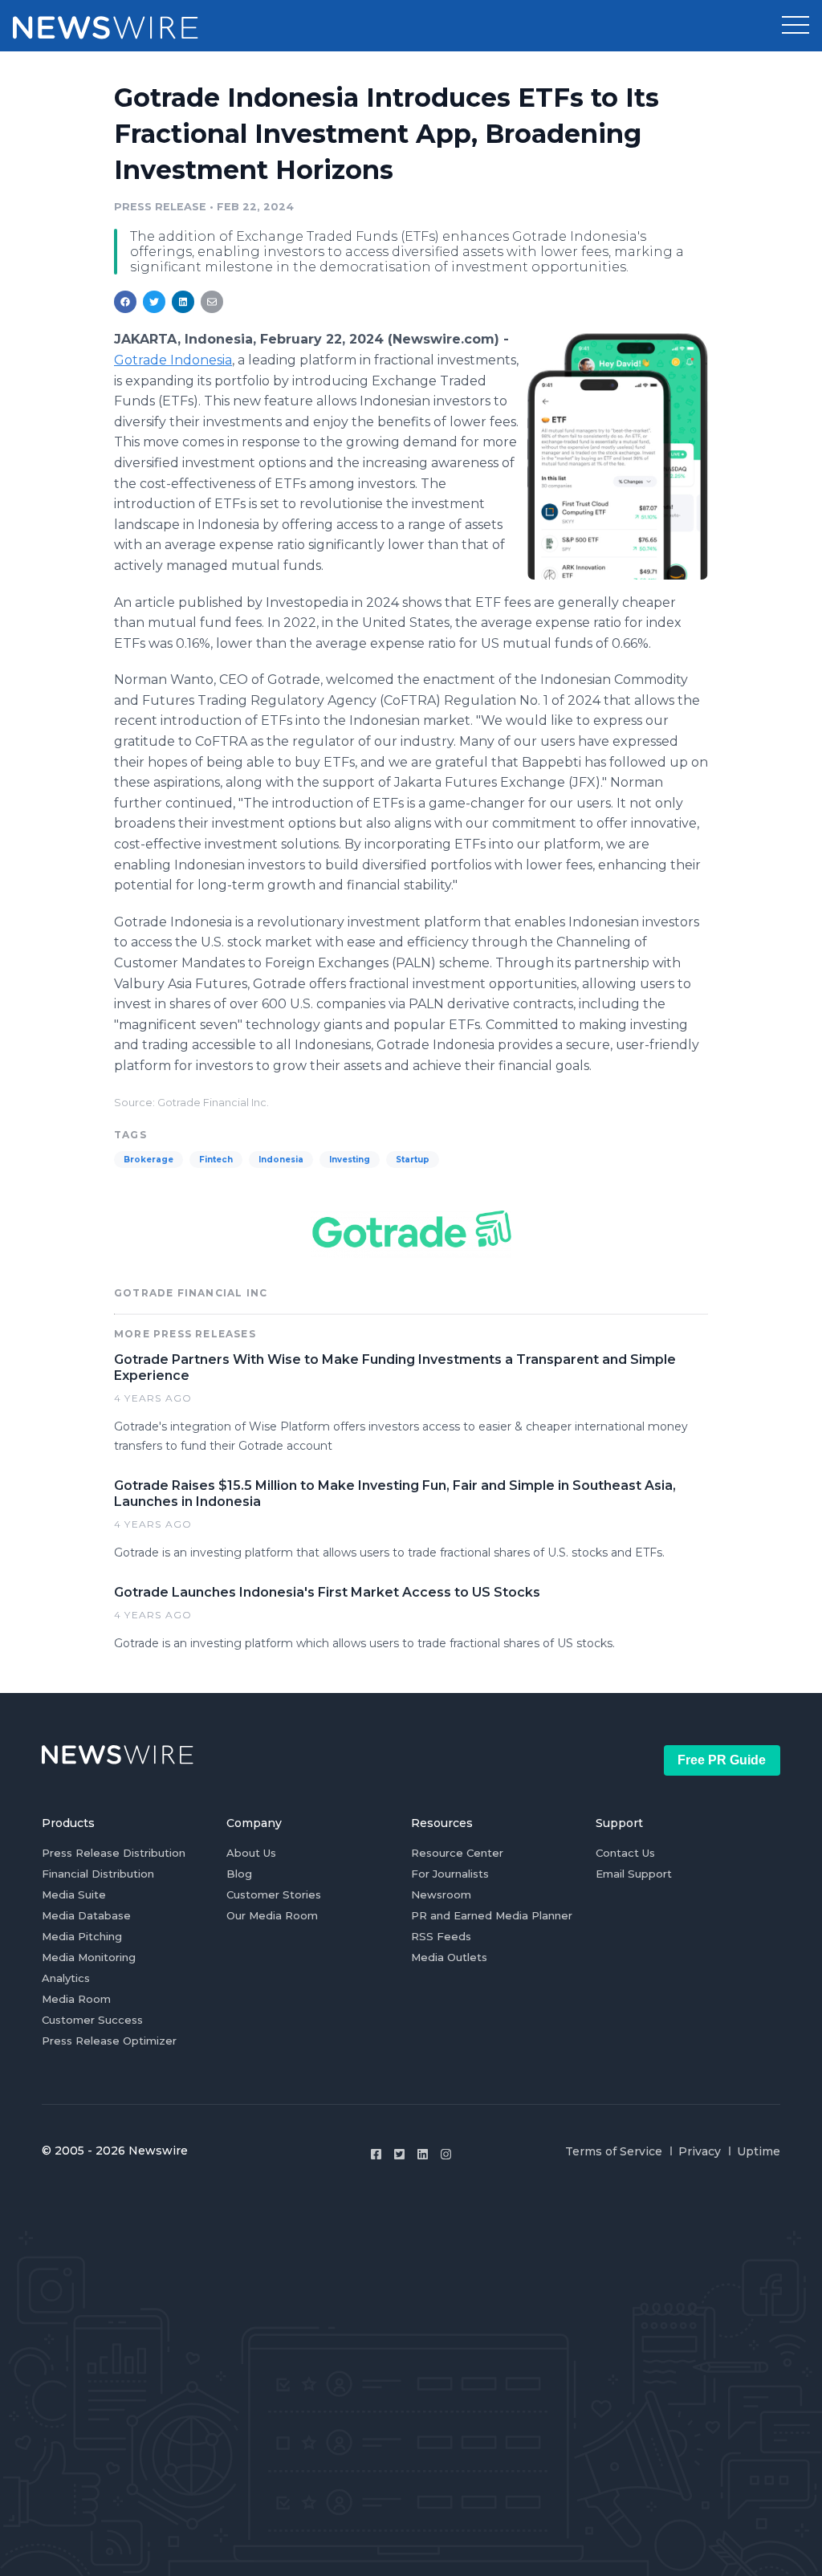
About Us (251, 1853)
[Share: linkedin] (183, 302)
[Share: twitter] (154, 302)
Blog (239, 1874)
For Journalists (450, 1874)
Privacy (700, 2151)
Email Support (634, 1874)
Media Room (76, 1999)
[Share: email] (212, 302)
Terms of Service (614, 2151)
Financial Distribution (98, 1874)
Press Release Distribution (114, 1853)
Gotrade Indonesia (173, 360)
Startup (413, 1160)
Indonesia (281, 1160)
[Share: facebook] (125, 302)
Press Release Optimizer (109, 2041)
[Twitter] (399, 2154)
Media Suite (74, 1894)
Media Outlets (449, 1957)
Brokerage (149, 1160)
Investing (350, 1160)
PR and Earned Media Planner (492, 1915)
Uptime (759, 2151)
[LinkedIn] (423, 2154)
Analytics (66, 1978)
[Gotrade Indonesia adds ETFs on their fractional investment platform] (618, 456)
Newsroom (441, 1894)
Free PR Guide (722, 1760)
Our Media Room (272, 1915)
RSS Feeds (441, 1936)
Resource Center (457, 1853)
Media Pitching (82, 1936)
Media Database (86, 1915)
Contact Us (625, 1853)
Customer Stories (274, 1894)
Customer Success (92, 2020)
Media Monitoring (89, 1957)
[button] (796, 26)
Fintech (216, 1160)
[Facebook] (376, 2154)
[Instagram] (446, 2154)
